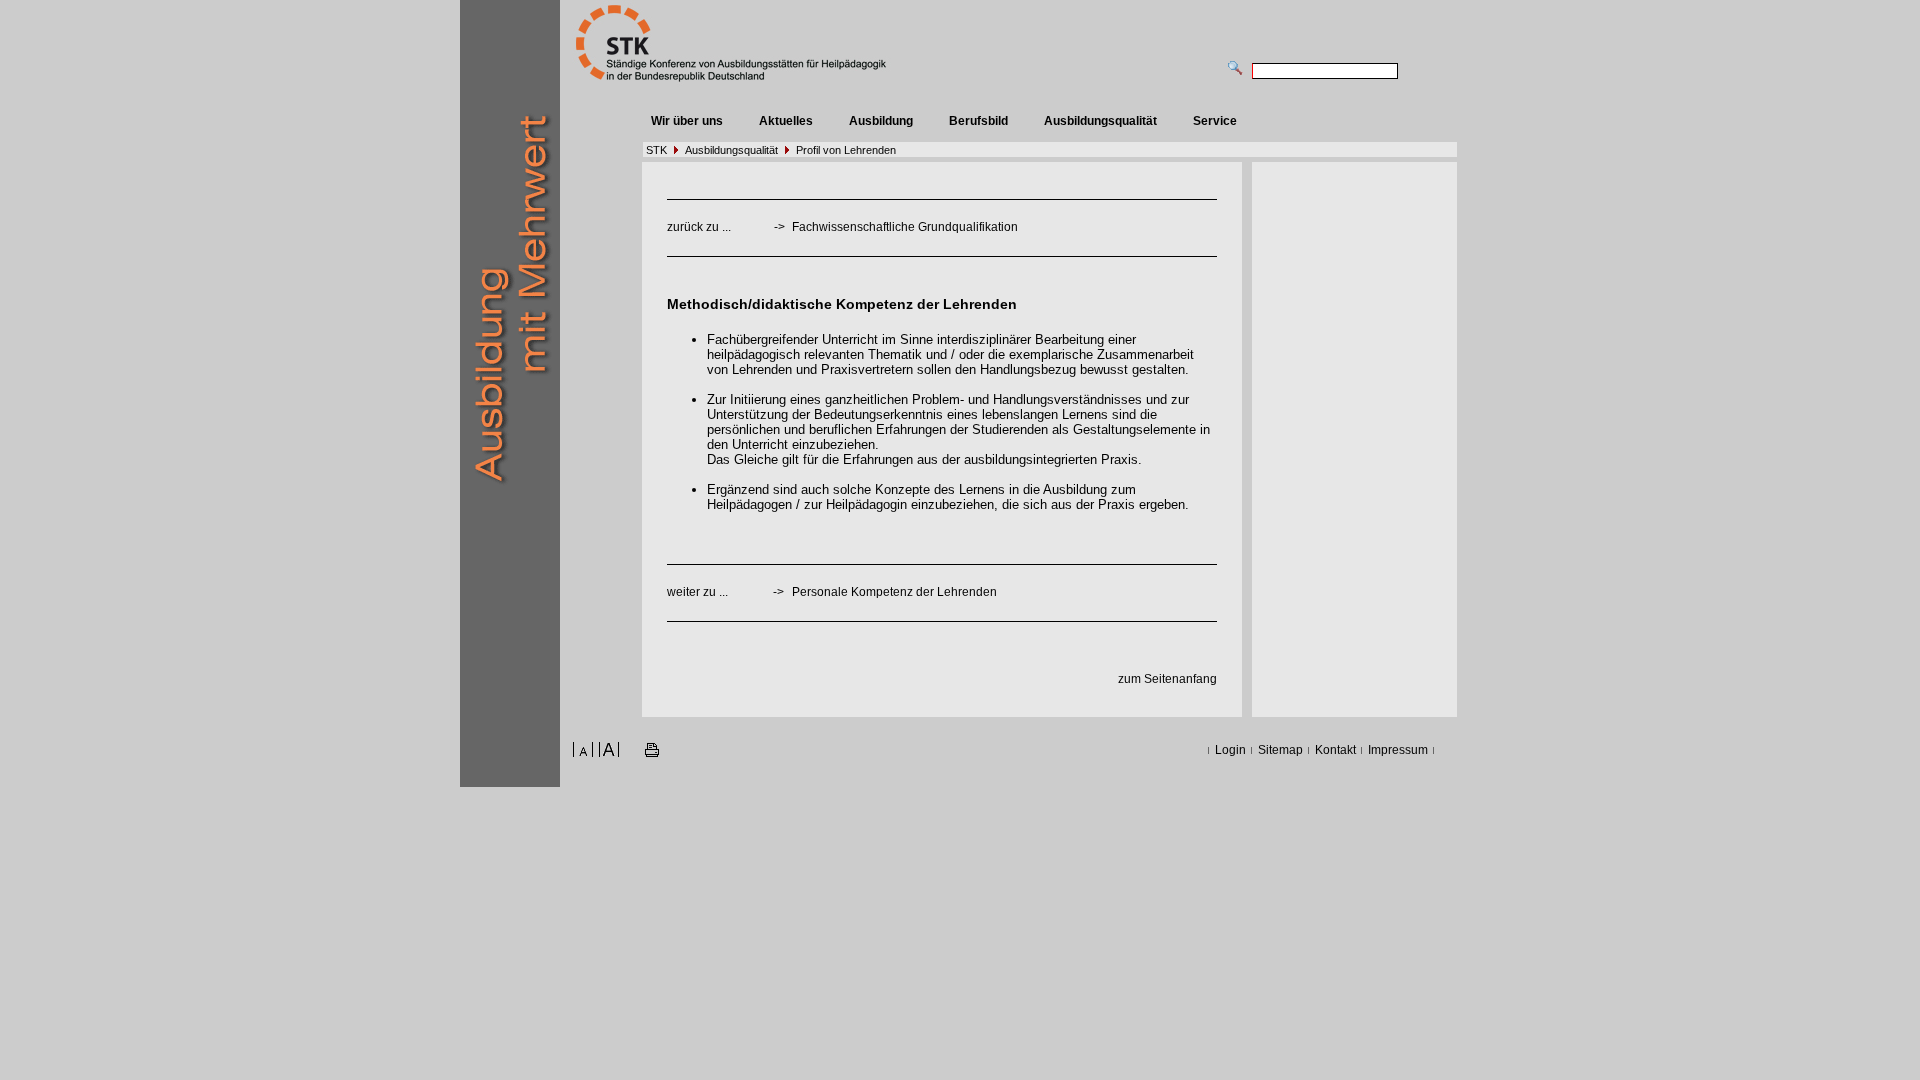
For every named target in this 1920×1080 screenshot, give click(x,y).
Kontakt (1335, 750)
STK (656, 150)
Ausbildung (881, 121)
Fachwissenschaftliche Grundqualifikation (905, 227)
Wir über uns (687, 121)
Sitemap (1280, 750)
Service (1215, 121)
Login (1230, 750)
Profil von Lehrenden (846, 150)
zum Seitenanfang (1167, 679)
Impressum (1398, 750)
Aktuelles (786, 121)
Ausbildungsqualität (1100, 121)
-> (778, 592)
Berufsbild (978, 121)
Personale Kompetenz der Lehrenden (894, 592)
